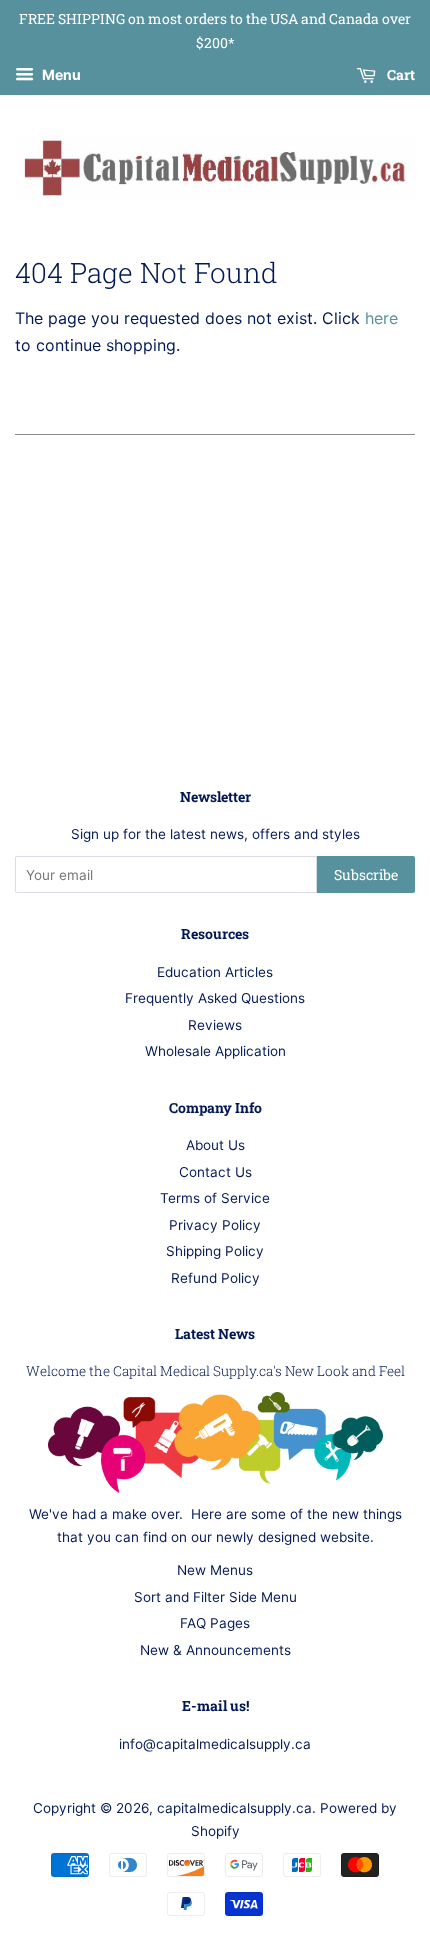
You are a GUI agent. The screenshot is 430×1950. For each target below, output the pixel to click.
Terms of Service (215, 1198)
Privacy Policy (215, 1225)
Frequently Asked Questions (215, 998)
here (381, 318)
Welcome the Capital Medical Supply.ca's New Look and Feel (215, 1371)
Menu (60, 74)
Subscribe (366, 874)
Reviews (215, 1025)
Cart (399, 74)
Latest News (215, 1333)
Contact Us (215, 1172)
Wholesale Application (215, 1051)
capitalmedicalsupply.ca (234, 1808)
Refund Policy (215, 1278)
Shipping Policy (215, 1251)
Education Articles (215, 972)
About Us (215, 1145)
